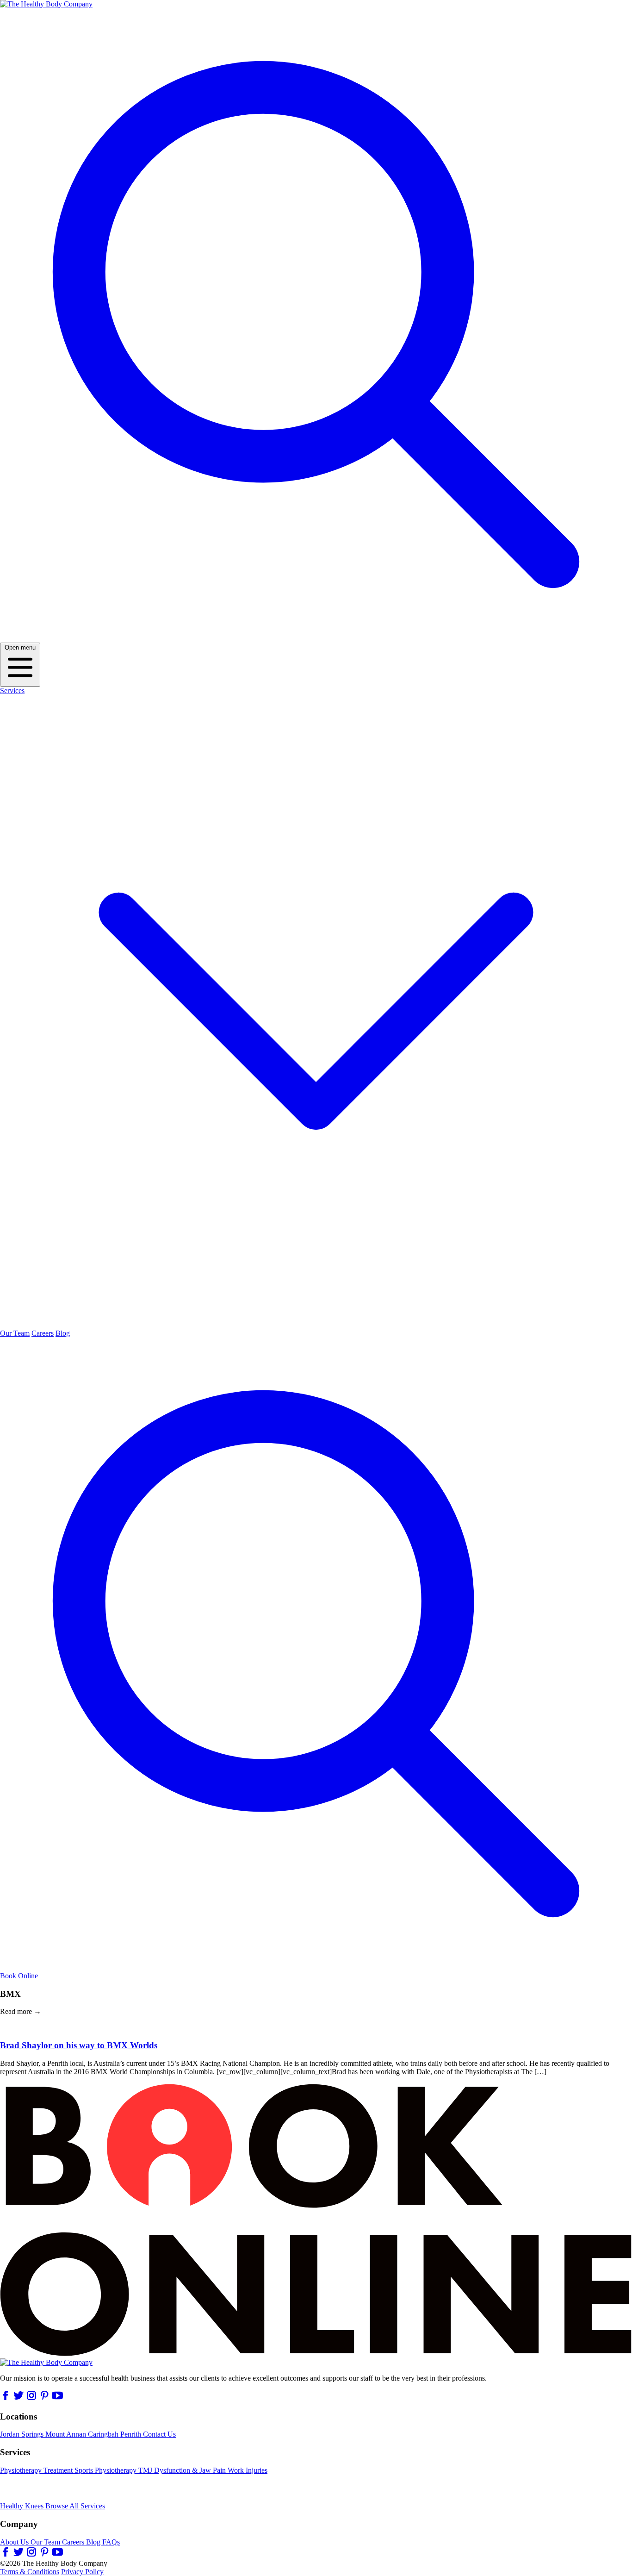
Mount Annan (67, 2434)
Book (19, 1976)
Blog (63, 1333)
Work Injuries (248, 2470)
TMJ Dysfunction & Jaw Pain (183, 2470)
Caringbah (104, 2434)
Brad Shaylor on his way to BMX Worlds (79, 2045)
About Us (15, 2542)
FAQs (111, 2542)
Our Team (15, 1333)
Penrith (132, 2434)
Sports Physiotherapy (106, 2470)
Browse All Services (75, 2506)
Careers (43, 1333)
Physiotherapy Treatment (37, 2470)
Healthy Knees (23, 2506)
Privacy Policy (82, 2572)
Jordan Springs (23, 2434)
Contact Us (159, 2434)
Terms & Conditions (30, 2572)
